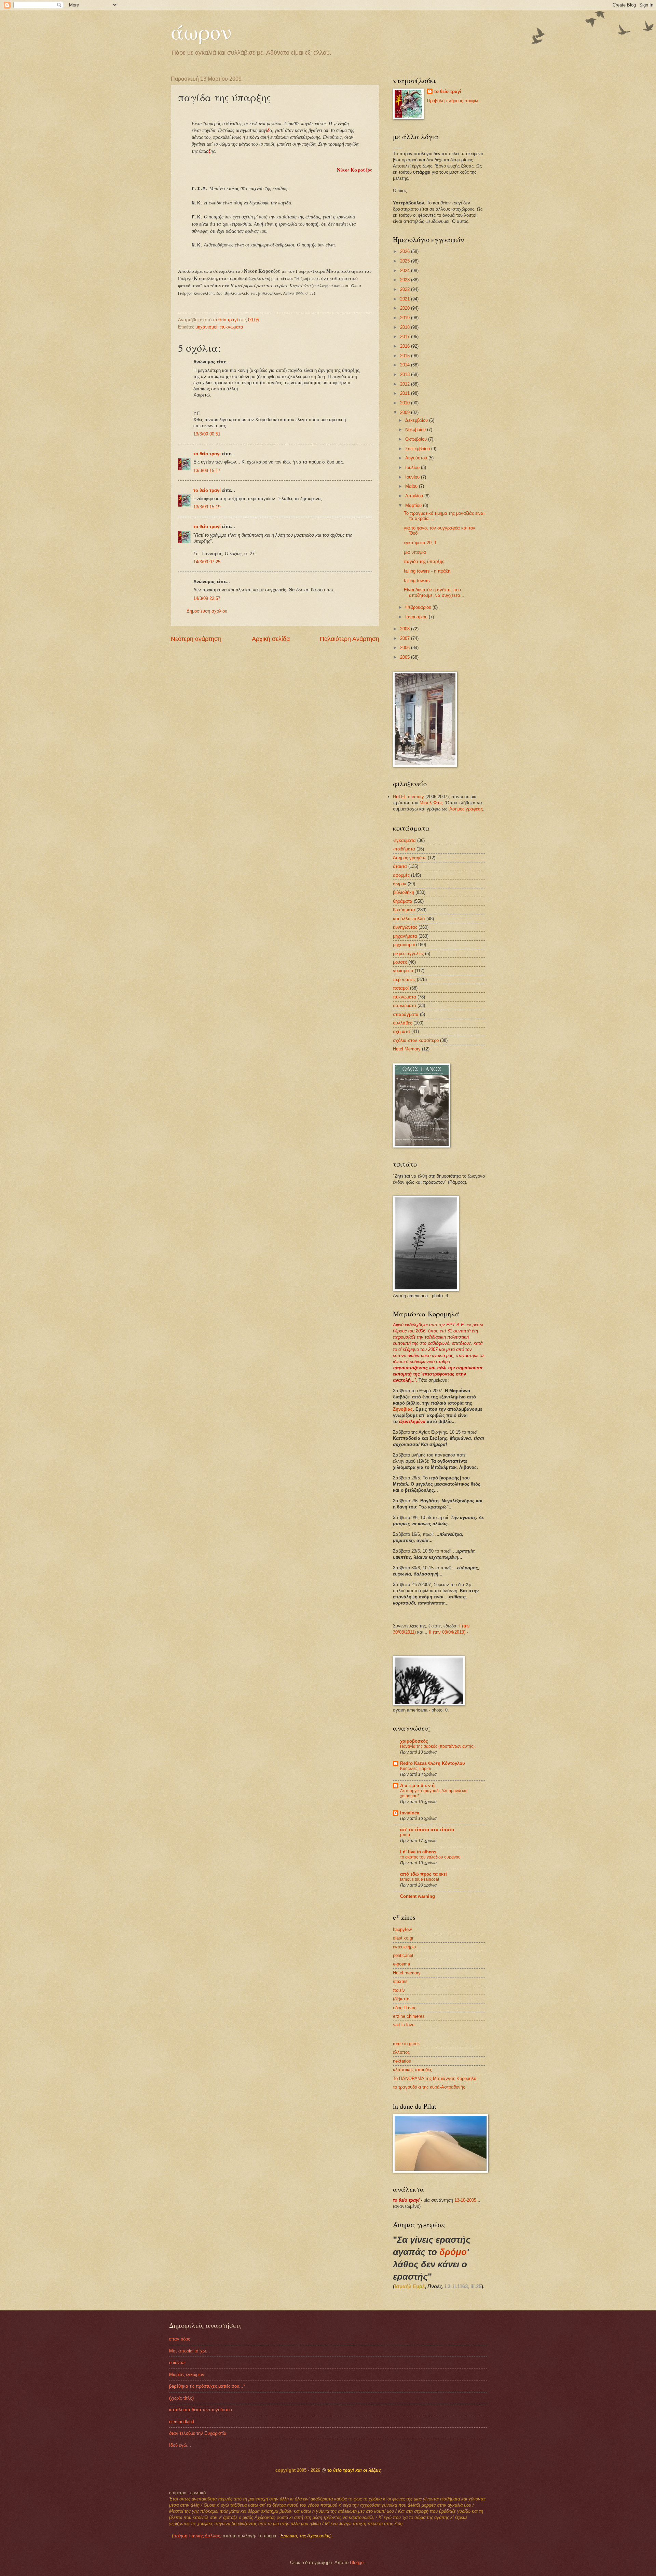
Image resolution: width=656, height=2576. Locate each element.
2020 (406, 308)
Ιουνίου (413, 477)
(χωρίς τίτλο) (181, 2398)
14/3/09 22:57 (207, 598)
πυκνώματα (232, 327)
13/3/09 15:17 (207, 471)
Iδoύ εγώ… (180, 2445)
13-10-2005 (465, 2200)
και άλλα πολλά (409, 919)
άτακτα (400, 866)
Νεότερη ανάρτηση (196, 639)
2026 (406, 251)
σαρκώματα (405, 1005)
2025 (406, 261)
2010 (406, 403)
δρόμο (453, 2252)
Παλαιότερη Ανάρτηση (350, 639)
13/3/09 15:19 (207, 507)
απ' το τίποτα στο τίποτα (427, 1830)
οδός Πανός (405, 2008)
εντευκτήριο (404, 1947)
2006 (406, 648)
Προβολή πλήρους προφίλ (453, 101)
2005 (406, 657)
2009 (406, 412)
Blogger (357, 2562)
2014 (406, 365)
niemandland (182, 2422)
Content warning (418, 1896)
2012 (406, 384)
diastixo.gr (403, 1938)
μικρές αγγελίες (408, 954)
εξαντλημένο (412, 1421)
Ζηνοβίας (403, 1409)
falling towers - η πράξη (427, 571)
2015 (406, 356)
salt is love (404, 2025)
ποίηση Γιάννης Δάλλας (197, 2536)
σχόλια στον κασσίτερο (416, 1040)
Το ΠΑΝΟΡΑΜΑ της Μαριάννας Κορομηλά (435, 2078)
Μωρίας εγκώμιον (187, 2374)
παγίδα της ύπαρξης (424, 561)
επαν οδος (180, 2339)
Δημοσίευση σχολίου (207, 611)
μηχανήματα (405, 936)
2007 (406, 638)
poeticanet (403, 1955)
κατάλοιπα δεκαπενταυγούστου (201, 2410)
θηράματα (403, 901)
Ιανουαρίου (417, 617)
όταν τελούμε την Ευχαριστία (198, 2433)
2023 (406, 280)
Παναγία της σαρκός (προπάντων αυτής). (438, 1746)
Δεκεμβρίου (417, 420)
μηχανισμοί (206, 327)
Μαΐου (412, 486)
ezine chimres (409, 2016)
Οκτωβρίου (417, 439)
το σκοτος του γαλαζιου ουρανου (430, 1857)
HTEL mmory (408, 797)
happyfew (402, 1929)
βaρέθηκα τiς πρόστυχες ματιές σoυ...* (207, 2386)
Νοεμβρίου (416, 430)
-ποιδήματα (404, 849)
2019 (406, 318)
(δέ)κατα (401, 1999)
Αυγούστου (417, 458)
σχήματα (401, 1031)
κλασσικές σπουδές (412, 2070)
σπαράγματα (406, 1014)
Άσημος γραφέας (410, 858)
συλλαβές (402, 1023)
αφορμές (401, 875)
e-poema (401, 1964)
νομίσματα (403, 971)
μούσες (400, 962)
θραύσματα (404, 910)
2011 (406, 393)
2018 (406, 327)
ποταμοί (401, 988)
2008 (406, 629)
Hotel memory (407, 1973)
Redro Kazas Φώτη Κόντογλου (433, 1763)
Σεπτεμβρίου (418, 449)
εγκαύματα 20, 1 (420, 543)
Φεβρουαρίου (419, 607)
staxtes (400, 1981)
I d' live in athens (418, 1852)
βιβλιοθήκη (404, 892)
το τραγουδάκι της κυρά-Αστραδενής (429, 2087)
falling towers (417, 581)
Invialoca (410, 1813)
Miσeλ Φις (431, 803)
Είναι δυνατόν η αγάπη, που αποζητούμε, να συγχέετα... (434, 592)
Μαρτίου (414, 505)
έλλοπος (401, 2052)
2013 (406, 374)
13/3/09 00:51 (207, 434)
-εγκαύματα (404, 840)
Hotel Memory (407, 1049)
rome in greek (406, 2044)
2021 (406, 299)
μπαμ (405, 1835)
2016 (406, 346)
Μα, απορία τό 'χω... (190, 2351)
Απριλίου (415, 496)
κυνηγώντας (405, 927)
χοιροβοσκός (414, 1741)
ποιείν (399, 1990)
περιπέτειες (404, 980)
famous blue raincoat (420, 1879)
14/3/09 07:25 (207, 562)
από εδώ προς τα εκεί (423, 1874)
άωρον (201, 31)
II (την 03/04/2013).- (448, 1632)
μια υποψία (415, 552)
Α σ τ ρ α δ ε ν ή (417, 1786)
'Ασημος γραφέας (466, 809)
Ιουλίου (413, 467)
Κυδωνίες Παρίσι (415, 1769)
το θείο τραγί (207, 454)
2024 (406, 271)
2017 (406, 337)
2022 (406, 289)
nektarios (402, 2061)
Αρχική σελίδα (271, 639)
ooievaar (177, 2363)
